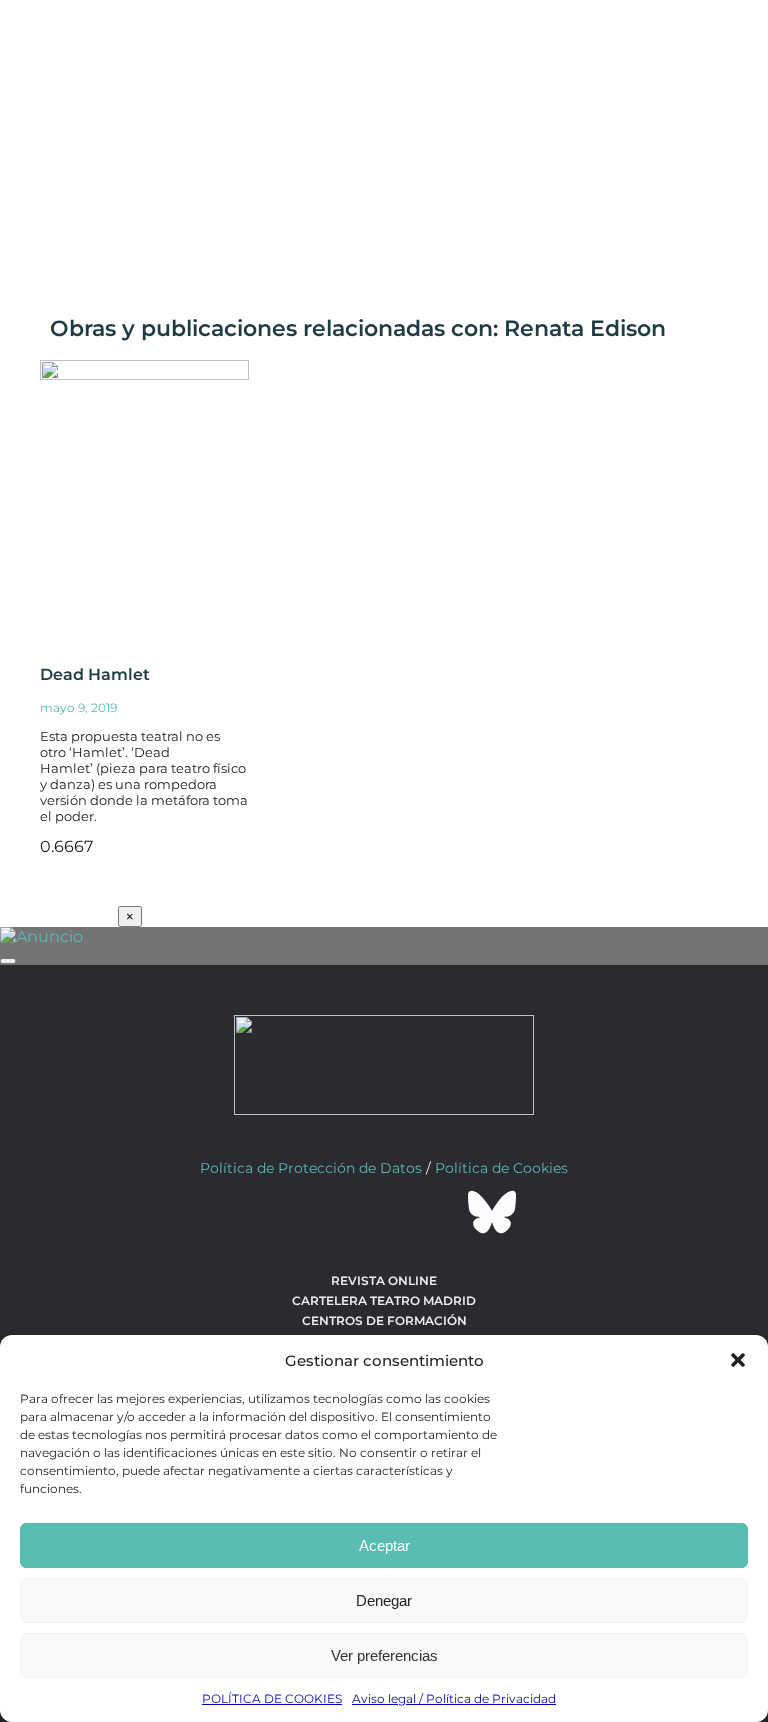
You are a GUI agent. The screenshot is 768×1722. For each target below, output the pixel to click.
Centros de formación (384, 1320)
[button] (738, 1360)
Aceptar (384, 1545)
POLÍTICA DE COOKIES (272, 1698)
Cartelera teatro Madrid (384, 1300)
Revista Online (384, 1280)
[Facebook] (276, 1212)
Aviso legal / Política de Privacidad (454, 1698)
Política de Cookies (501, 1168)
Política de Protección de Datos (311, 1168)
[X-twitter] (330, 1212)
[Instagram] (384, 1212)
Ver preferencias (384, 1655)
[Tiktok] (438, 1212)
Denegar (384, 1600)
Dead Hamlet (95, 674)
